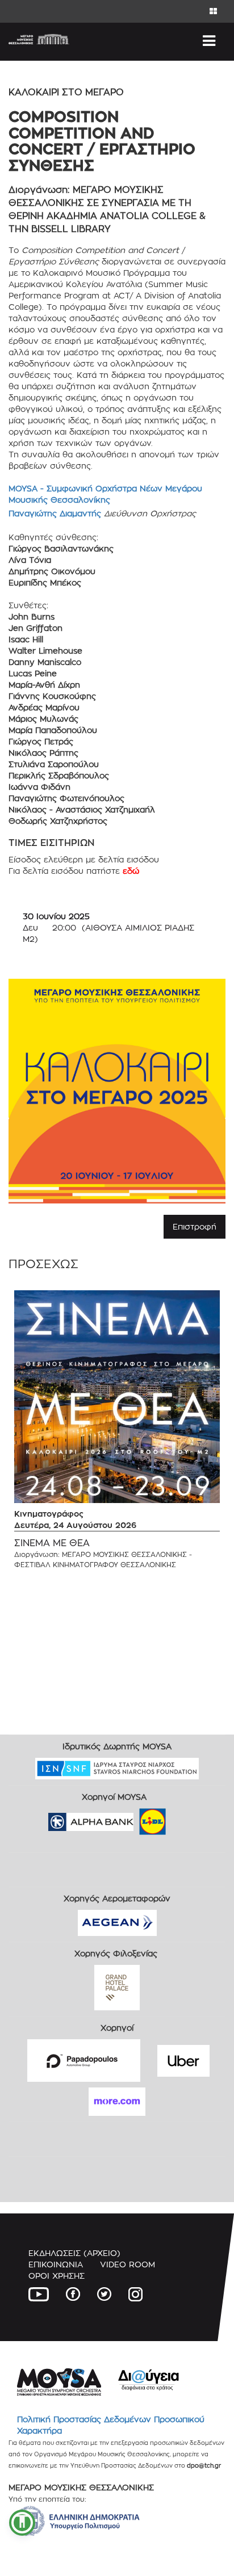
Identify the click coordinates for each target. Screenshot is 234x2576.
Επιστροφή (195, 1226)
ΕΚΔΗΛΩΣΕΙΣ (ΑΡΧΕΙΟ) (74, 2253)
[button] (22, 2523)
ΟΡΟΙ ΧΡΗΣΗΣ (57, 2276)
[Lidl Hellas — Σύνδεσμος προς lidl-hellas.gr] (136, 1818)
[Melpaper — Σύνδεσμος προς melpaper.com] (186, 1818)
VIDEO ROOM (128, 2264)
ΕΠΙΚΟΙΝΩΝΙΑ (56, 2264)
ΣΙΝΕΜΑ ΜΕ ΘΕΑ (52, 1543)
